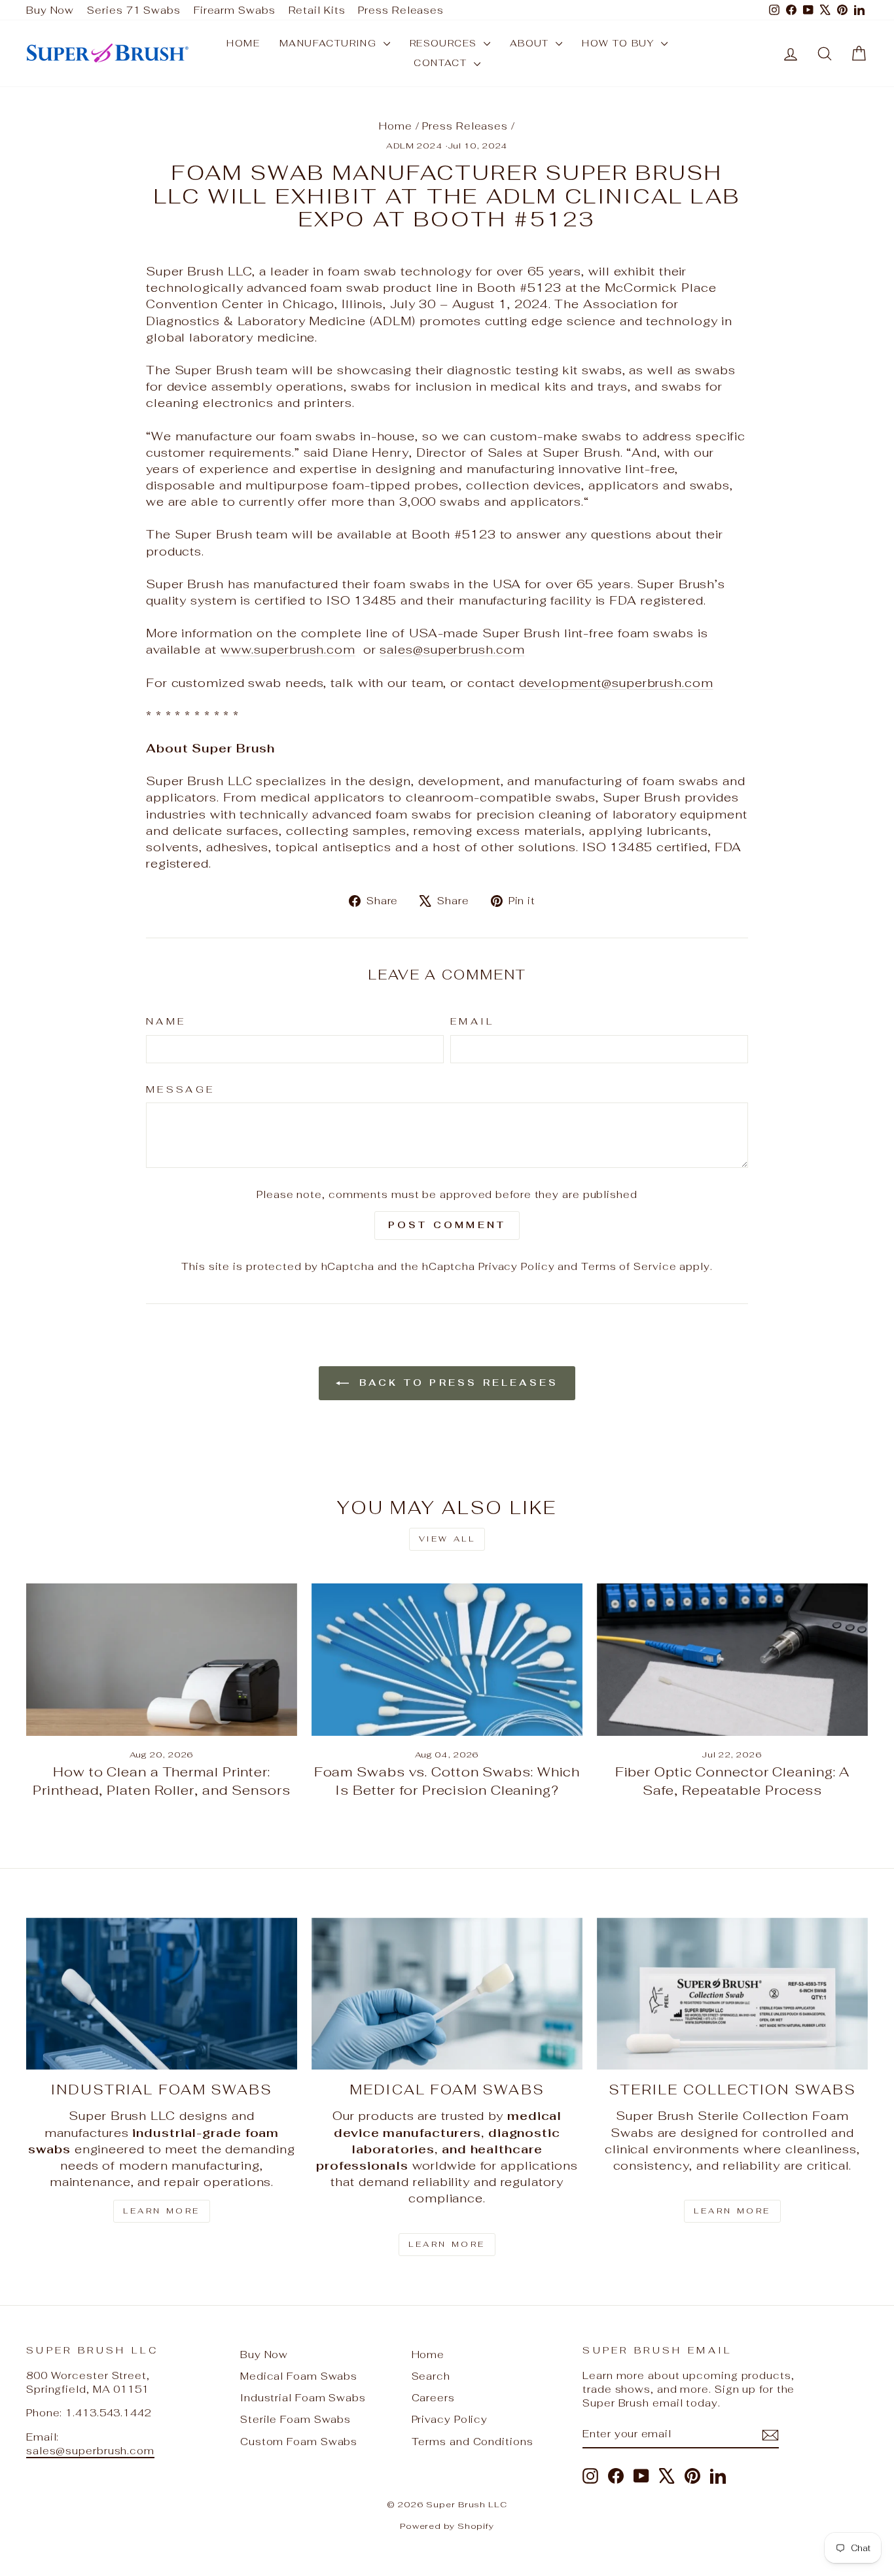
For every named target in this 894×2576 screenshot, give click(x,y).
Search (431, 2376)
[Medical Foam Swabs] (447, 1994)
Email (473, 1021)
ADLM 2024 (415, 146)
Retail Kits (317, 10)
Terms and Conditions (473, 2442)
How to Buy (619, 43)
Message (180, 1089)
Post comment (447, 1225)
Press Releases (401, 10)
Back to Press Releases (456, 1383)
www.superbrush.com (288, 649)
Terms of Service (629, 1266)
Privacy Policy (517, 1266)
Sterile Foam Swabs (295, 2419)
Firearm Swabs (235, 10)
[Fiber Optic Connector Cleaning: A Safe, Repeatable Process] (732, 1660)
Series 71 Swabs (134, 10)
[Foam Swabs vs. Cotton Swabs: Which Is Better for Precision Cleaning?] (447, 1660)
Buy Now (50, 10)
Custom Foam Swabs (299, 2442)
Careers (433, 2398)
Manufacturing (330, 43)
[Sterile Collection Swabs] (732, 1994)
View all (447, 1539)
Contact (442, 63)
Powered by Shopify (447, 2526)
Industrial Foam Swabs (303, 2398)
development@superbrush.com (616, 683)
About (531, 43)
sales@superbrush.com (452, 649)
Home (243, 43)
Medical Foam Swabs (299, 2376)
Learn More (162, 2211)
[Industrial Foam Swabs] (162, 1994)
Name (166, 1021)
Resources (445, 43)
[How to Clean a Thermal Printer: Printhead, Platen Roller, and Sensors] (162, 1660)
